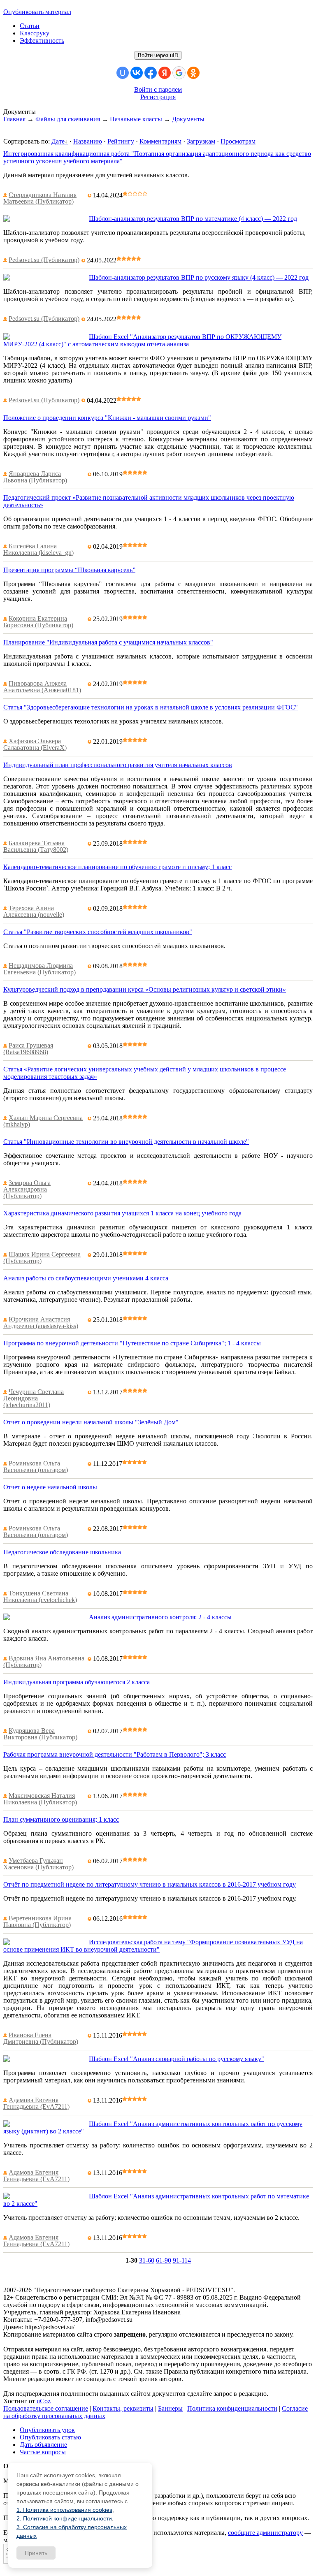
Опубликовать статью (50, 2437)
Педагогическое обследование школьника (62, 1552)
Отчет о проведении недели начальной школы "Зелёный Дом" (91, 1422)
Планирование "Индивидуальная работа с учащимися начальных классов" (108, 642)
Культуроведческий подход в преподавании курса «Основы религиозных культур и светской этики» (145, 989)
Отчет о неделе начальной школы (50, 1487)
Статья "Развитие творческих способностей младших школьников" (98, 932)
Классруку (35, 33)
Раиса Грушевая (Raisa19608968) (28, 1049)
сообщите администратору (265, 2533)
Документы (188, 119)
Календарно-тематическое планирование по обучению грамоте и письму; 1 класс (117, 867)
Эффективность (42, 41)
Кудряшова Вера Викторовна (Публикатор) (40, 1734)
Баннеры (170, 2408)
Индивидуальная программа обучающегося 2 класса (77, 1682)
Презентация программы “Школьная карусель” (69, 570)
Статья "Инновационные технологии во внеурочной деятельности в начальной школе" (126, 1142)
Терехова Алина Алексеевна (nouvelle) (34, 911)
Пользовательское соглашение (46, 2408)
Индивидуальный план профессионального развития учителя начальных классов (118, 765)
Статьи (30, 26)
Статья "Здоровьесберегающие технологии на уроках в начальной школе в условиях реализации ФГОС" (151, 707)
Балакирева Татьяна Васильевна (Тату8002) (36, 846)
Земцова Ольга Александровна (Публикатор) (27, 1189)
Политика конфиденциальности (232, 2408)
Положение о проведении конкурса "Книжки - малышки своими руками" (107, 418)
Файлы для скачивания (68, 119)
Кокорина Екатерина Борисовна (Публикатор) (38, 622)
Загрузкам (201, 141)
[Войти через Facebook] (151, 73)
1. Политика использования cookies (64, 2510)
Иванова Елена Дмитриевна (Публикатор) (41, 2038)
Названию (88, 141)
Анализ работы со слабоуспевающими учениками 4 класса (86, 1278)
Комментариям (160, 141)
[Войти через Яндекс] (165, 73)
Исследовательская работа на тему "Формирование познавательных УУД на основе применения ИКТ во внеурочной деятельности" (153, 1946)
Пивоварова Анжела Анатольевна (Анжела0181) (42, 687)
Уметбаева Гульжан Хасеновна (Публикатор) (38, 1864)
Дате (58, 141)
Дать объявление (43, 2445)
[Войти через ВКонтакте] (137, 73)
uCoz (44, 2401)
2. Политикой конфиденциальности (64, 2518)
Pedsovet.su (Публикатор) (44, 260)
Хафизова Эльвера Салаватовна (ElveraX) (35, 744)
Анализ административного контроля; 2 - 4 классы (160, 1617)
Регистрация (158, 97)
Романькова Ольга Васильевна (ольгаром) (36, 1467)
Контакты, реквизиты (123, 2408)
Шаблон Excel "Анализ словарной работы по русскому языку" (177, 2059)
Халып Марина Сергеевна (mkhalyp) (43, 1121)
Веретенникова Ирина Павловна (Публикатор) (37, 1921)
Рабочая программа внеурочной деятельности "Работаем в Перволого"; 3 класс (115, 1754)
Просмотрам (238, 141)
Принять (36, 2553)
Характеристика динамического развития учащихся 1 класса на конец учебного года (122, 1213)
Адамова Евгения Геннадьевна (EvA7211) (36, 2103)
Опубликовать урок (47, 2430)
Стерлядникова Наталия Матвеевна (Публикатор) (40, 198)
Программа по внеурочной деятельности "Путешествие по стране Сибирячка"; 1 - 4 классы (132, 1343)
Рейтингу (121, 141)
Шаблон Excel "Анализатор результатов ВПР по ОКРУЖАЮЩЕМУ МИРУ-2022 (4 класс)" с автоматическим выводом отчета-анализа (142, 340)
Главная (14, 119)
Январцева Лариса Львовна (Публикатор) (35, 477)
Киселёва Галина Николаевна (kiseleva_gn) (38, 549)
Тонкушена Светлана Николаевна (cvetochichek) (40, 1596)
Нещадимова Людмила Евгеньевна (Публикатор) (39, 969)
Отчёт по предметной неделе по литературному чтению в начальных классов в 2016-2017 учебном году (150, 1884)
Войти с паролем (158, 89)
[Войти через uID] (123, 73)
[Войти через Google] (179, 73)
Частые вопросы (43, 2452)
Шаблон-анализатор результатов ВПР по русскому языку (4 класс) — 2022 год (199, 277)
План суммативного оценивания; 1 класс (61, 1819)
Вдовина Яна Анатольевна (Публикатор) (44, 1661)
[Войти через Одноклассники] (193, 73)
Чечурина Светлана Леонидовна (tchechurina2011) (34, 1398)
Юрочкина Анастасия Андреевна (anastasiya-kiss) (41, 1323)
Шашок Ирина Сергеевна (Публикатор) (42, 1258)
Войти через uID (158, 55)
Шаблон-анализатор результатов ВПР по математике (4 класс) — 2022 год (193, 219)
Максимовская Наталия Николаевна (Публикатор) (40, 1799)
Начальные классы (136, 119)
